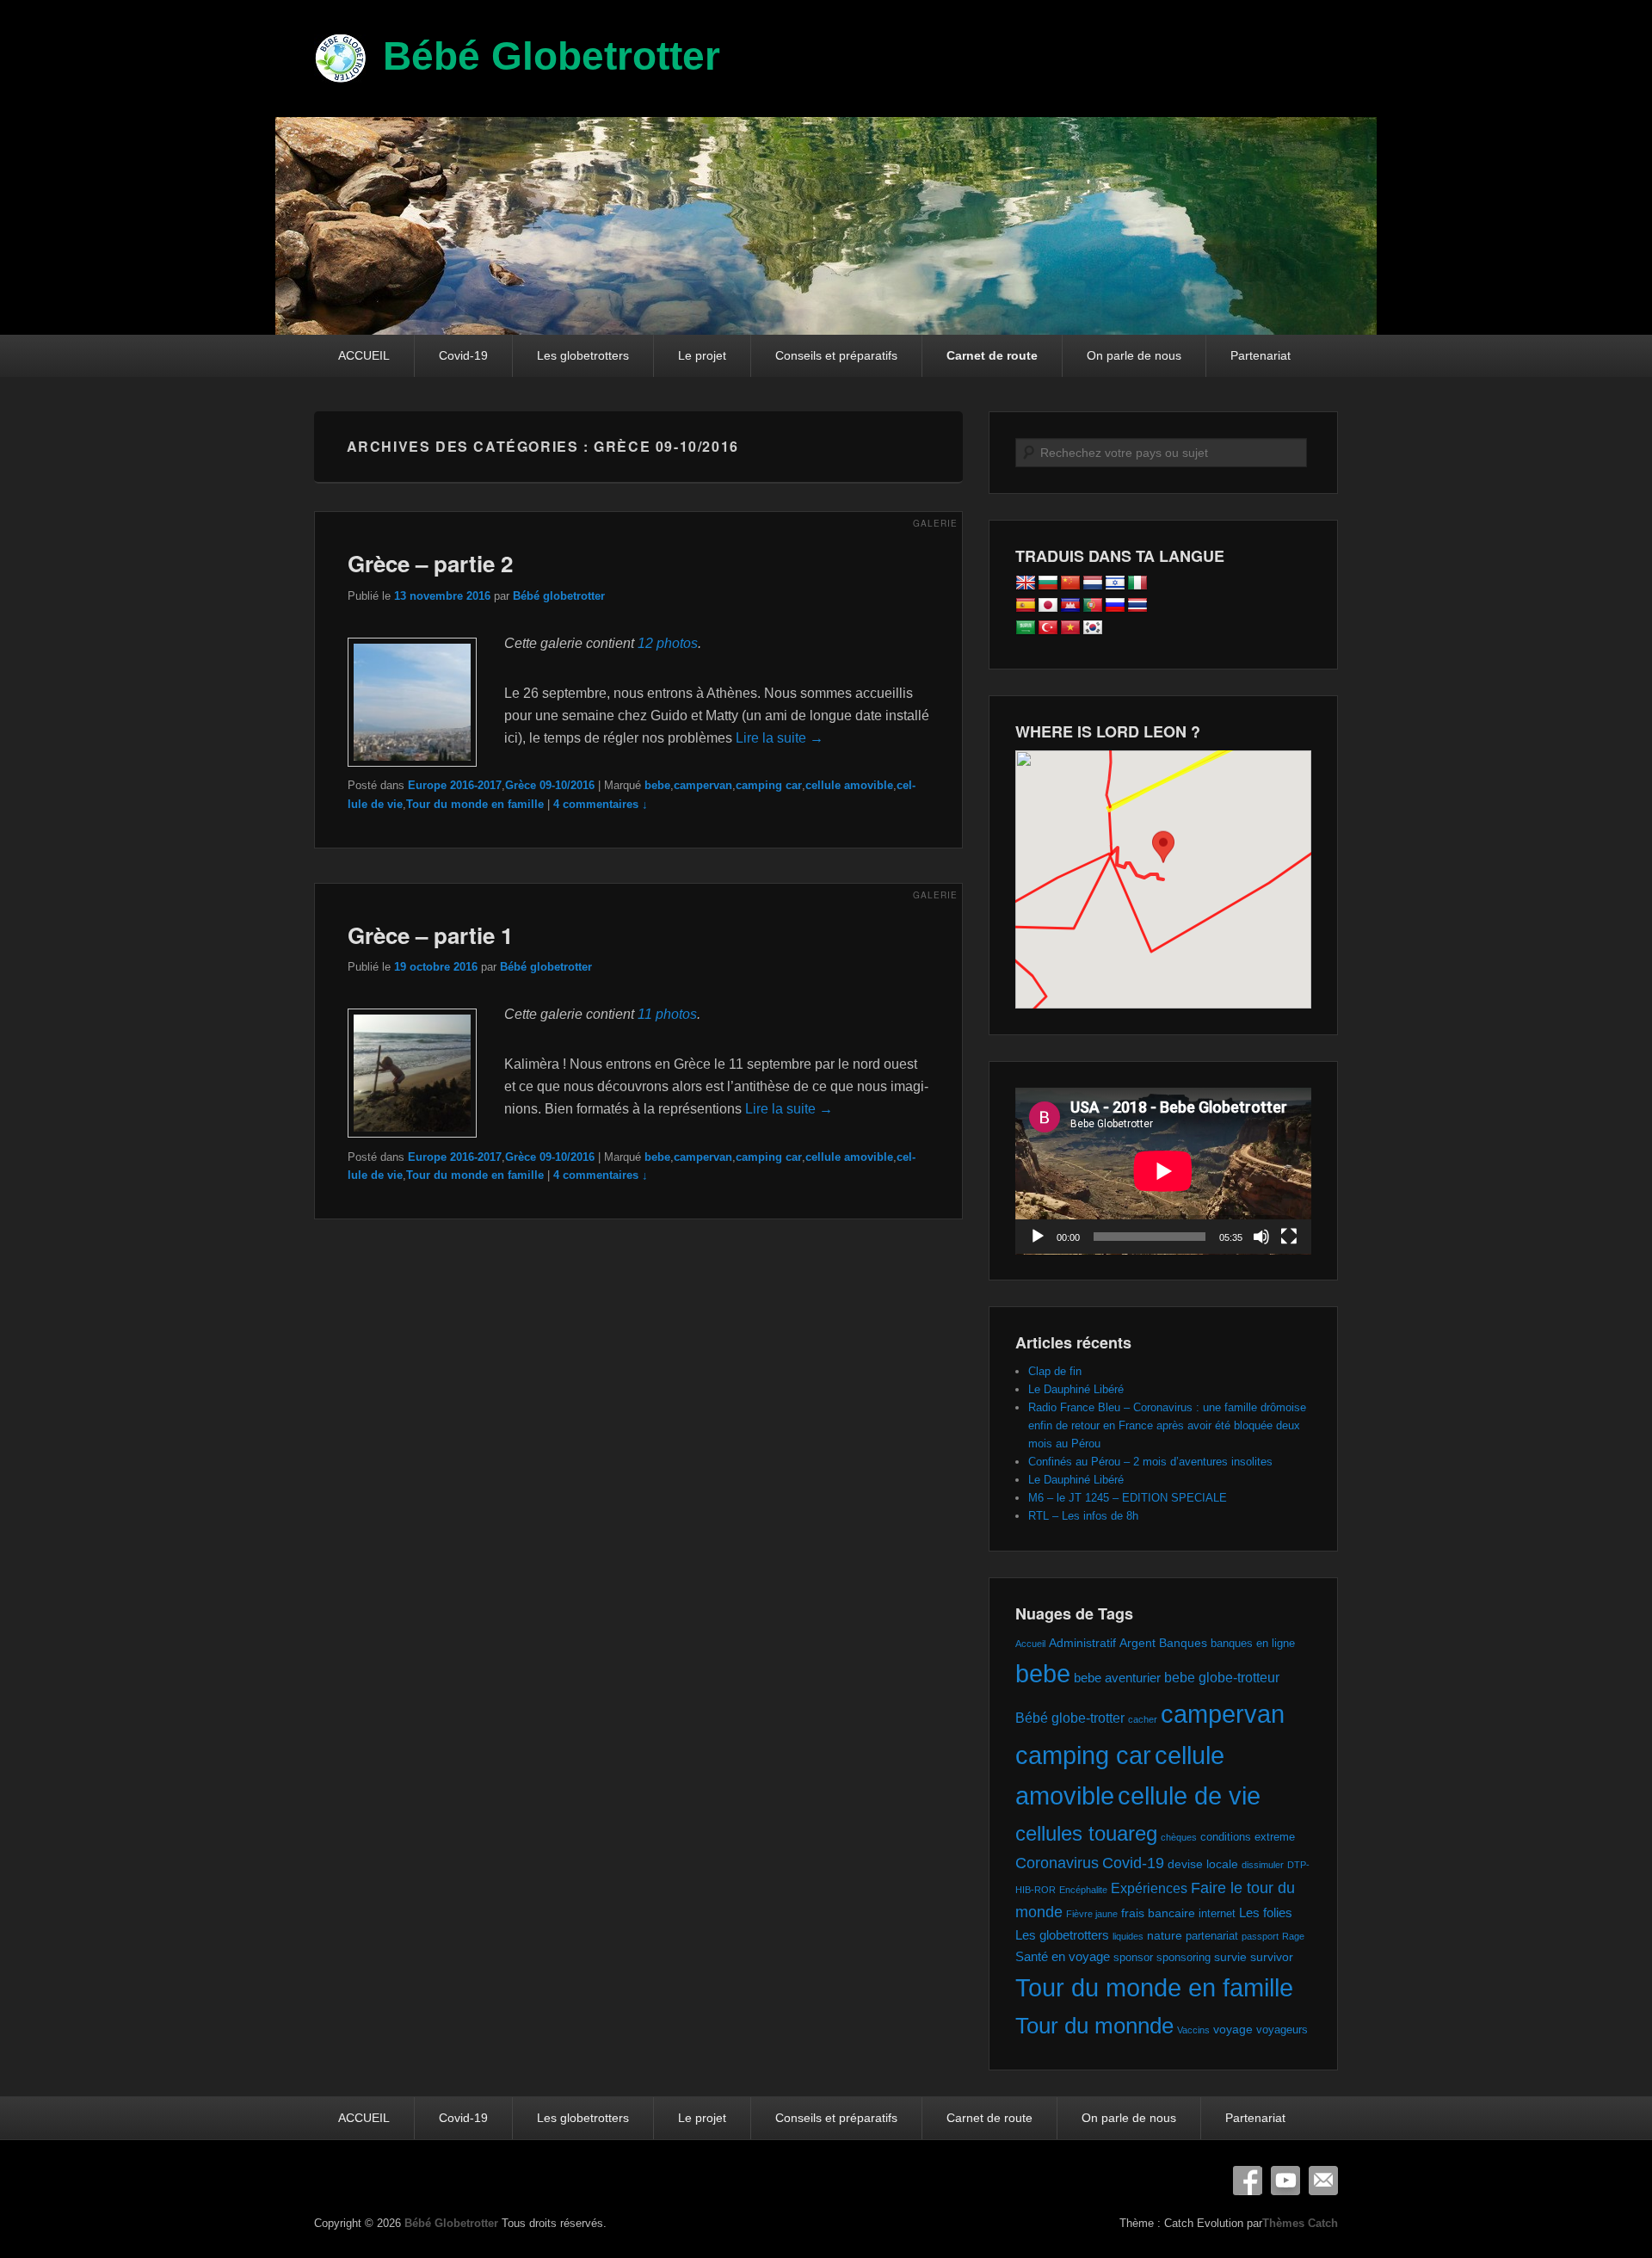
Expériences (1149, 1888)
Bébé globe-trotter (1070, 1718)
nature (1165, 1935)
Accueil (1030, 1644)
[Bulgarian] (1048, 583)
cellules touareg (1086, 1833)
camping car (769, 785)
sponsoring (1184, 1957)
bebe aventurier (1117, 1678)
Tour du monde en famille (475, 804)
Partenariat (1261, 355)
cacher (1143, 1719)
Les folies (1266, 1913)
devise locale (1203, 1864)
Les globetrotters (583, 355)
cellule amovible (849, 785)
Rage (1293, 1936)
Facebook (1248, 2181)
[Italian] (1137, 583)
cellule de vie (1189, 1795)
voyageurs (1282, 2030)
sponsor (1133, 1957)
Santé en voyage (1063, 1956)
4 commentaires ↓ (601, 804)
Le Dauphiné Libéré (1076, 1389)
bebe (657, 785)
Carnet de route (992, 355)
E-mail (1323, 2181)
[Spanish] (1026, 606)
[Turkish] (1048, 628)
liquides (1128, 1936)
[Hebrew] (1115, 583)
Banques (1183, 1643)
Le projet (702, 355)
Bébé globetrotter (559, 596)
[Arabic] (1026, 628)
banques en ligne (1253, 1643)
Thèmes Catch (1300, 2223)
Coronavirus (1057, 1863)
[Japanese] (1048, 606)
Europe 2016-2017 (455, 785)
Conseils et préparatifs (836, 355)
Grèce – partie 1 (430, 935)
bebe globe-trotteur (1222, 1677)
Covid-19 (463, 355)
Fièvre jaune (1092, 1914)
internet (1217, 1913)
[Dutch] (1093, 583)
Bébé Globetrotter (552, 56)
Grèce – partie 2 (430, 563)
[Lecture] (1038, 1237)
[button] (1163, 864)
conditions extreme (1248, 1837)
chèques (1179, 1837)
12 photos (668, 643)
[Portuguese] (1093, 606)
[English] (1026, 583)
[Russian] (1115, 606)
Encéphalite (1083, 1890)
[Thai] (1137, 606)
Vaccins (1193, 2030)
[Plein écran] (1289, 1237)
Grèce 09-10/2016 (550, 785)
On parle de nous (1134, 355)
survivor (1272, 1957)
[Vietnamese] (1070, 628)
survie (1230, 1957)
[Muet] (1261, 1237)
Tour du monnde (1094, 2026)
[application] (1163, 1171)
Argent (1137, 1643)
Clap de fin (1055, 1371)
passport (1260, 1936)
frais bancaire (1158, 1913)
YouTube (1285, 2181)
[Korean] (1093, 628)
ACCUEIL (364, 355)
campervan (703, 785)
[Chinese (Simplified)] (1070, 583)
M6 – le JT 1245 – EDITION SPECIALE (1128, 1498)
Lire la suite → (780, 738)
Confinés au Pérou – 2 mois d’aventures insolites (1150, 1462)
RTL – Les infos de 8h (1083, 1516)
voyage (1233, 2029)
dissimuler (1263, 1865)
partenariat (1212, 1936)
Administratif (1082, 1643)
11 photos (667, 1014)
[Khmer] (1070, 606)
